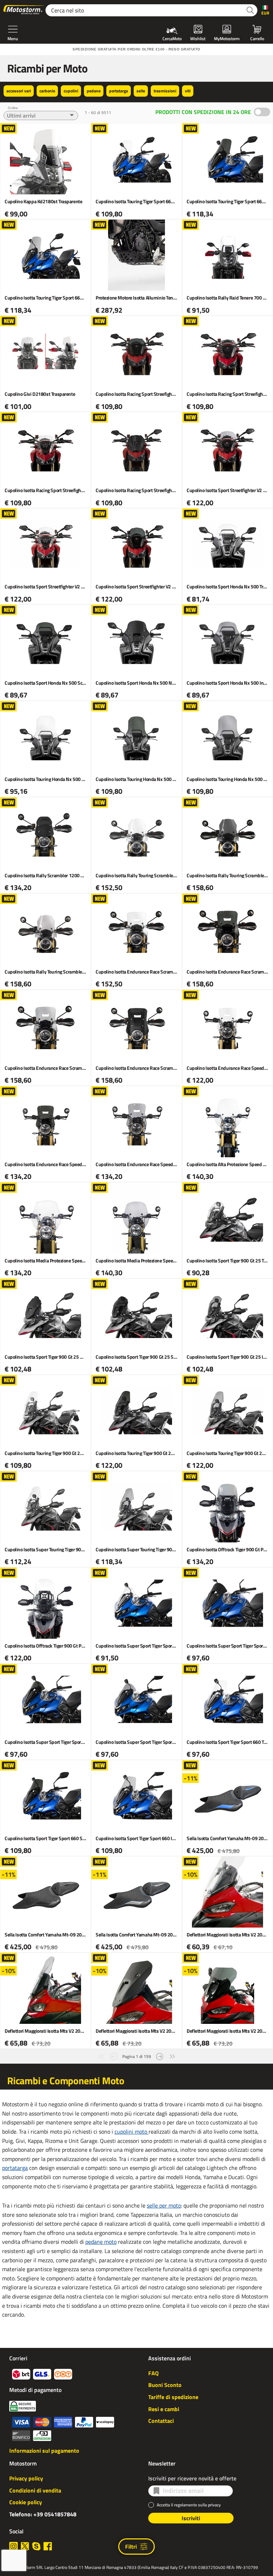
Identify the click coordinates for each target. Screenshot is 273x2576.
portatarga (15, 2168)
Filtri (131, 2547)
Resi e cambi (164, 2409)
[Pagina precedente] (114, 2056)
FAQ (153, 2373)
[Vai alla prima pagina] (101, 2056)
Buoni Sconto (165, 2385)
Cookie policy (26, 2502)
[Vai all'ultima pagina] (172, 2056)
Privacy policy (26, 2478)
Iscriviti (191, 2518)
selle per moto (164, 2205)
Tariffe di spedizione (173, 2397)
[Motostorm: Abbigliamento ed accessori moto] (24, 10)
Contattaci (161, 2421)
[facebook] (48, 2546)
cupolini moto (132, 2132)
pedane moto (101, 2242)
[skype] (36, 2546)
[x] (25, 2546)
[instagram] (14, 2546)
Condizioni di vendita (35, 2490)
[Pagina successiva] (160, 2056)
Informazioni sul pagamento (44, 2451)
